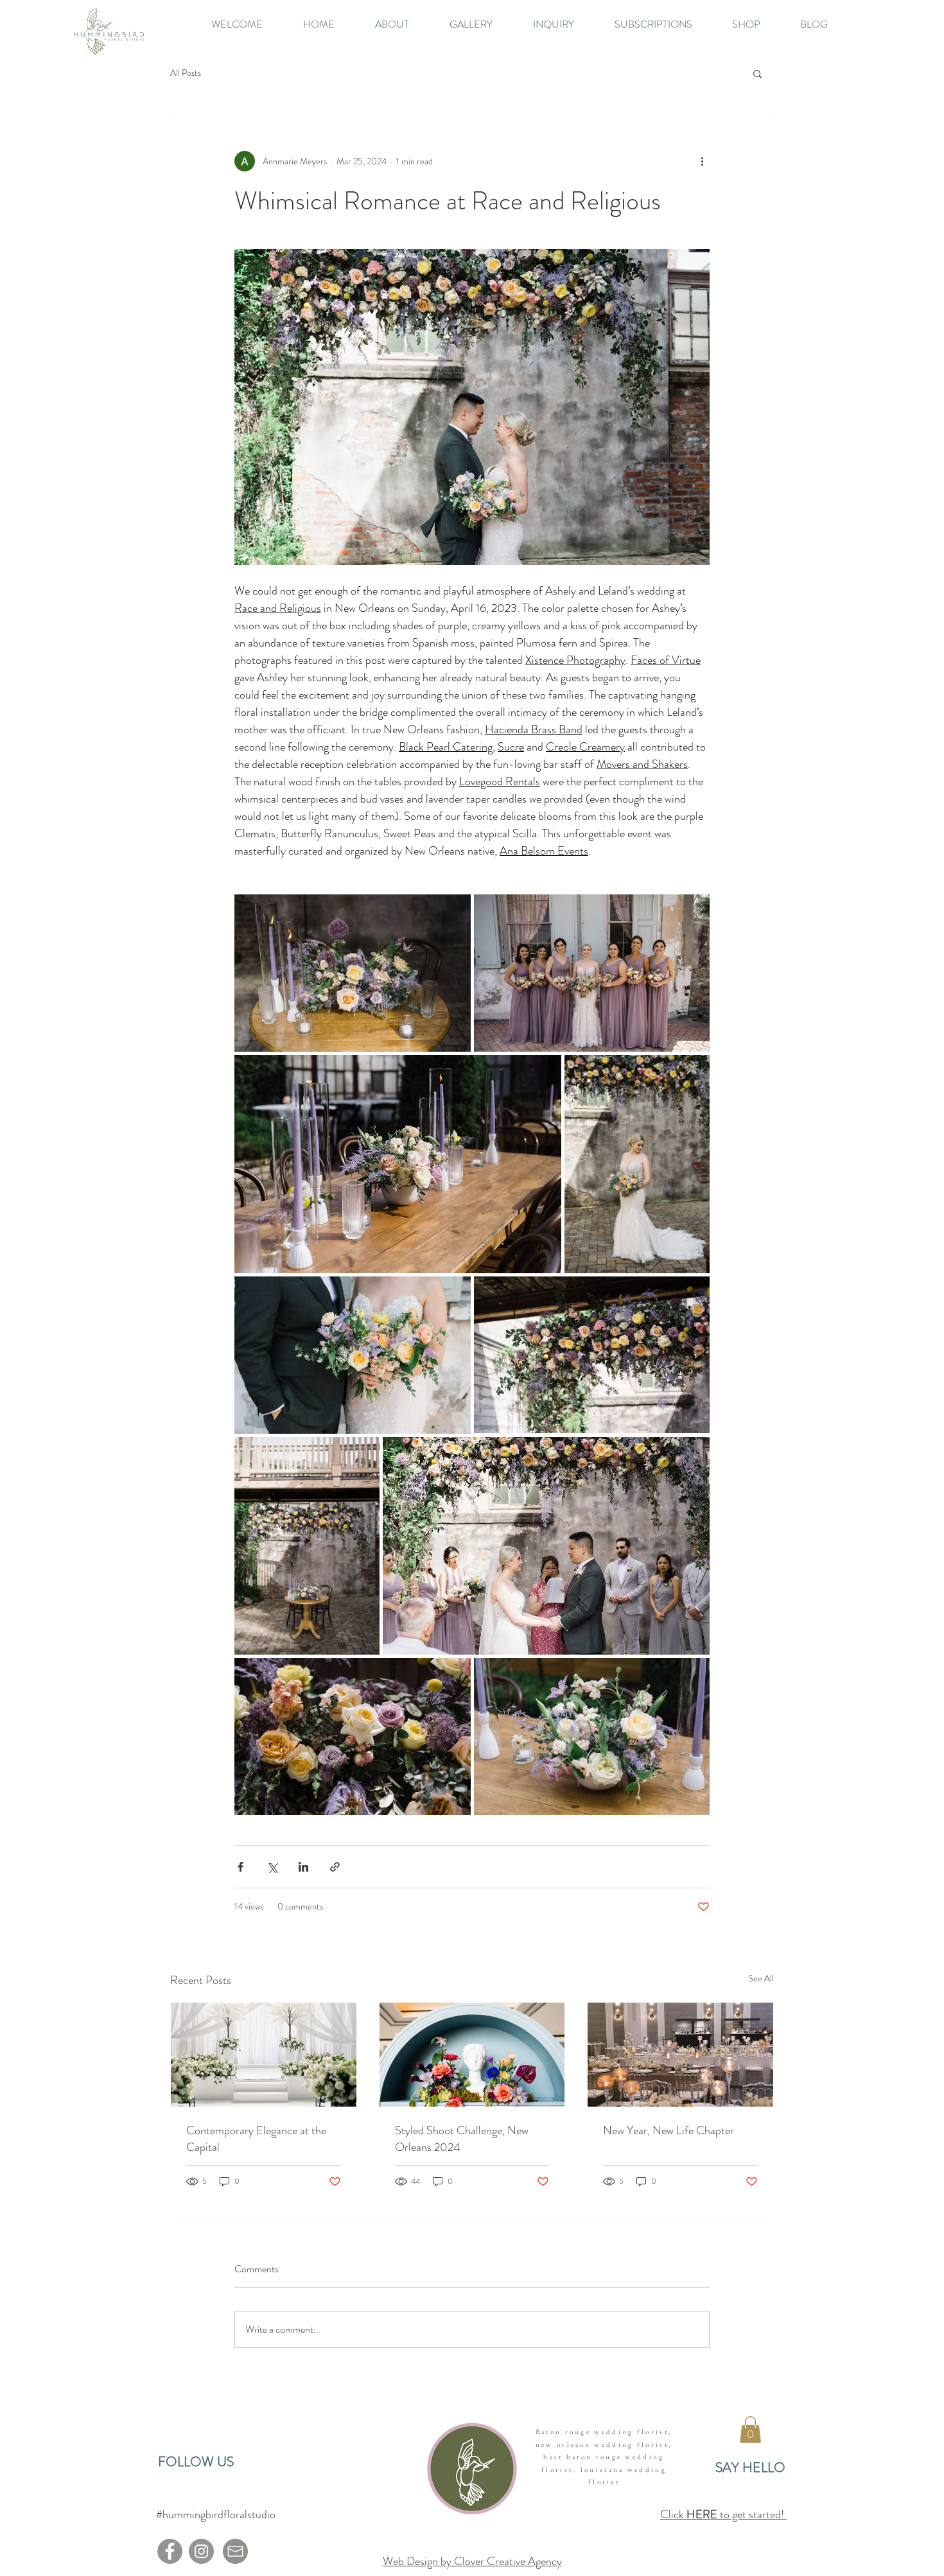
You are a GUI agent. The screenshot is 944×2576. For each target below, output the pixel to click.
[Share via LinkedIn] (303, 1867)
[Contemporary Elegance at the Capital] (264, 2055)
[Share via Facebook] (240, 1867)
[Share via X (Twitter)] (272, 1867)
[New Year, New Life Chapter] (680, 2055)
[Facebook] (170, 2551)
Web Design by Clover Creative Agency (472, 2561)
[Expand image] (353, 973)
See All (761, 1978)
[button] (757, 73)
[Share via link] (335, 1867)
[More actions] (702, 161)
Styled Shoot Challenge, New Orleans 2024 (462, 2139)
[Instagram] (201, 2551)
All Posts (186, 73)
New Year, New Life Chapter (669, 2130)
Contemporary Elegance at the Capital (256, 2139)
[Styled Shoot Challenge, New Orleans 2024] (472, 2055)
